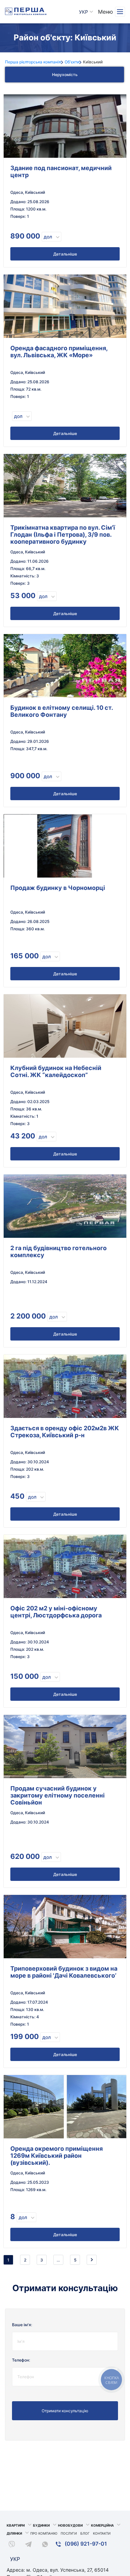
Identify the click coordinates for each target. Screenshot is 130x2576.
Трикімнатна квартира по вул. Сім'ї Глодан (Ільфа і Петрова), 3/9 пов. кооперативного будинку (63, 535)
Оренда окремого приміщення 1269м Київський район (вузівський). (56, 2156)
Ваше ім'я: (22, 2325)
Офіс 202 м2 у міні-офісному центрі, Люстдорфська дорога (56, 1612)
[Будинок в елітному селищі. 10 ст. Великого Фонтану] (65, 666)
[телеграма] (28, 2545)
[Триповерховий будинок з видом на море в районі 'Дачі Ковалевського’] (65, 1927)
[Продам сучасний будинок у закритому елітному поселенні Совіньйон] (65, 1746)
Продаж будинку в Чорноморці (58, 888)
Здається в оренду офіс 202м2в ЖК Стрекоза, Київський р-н (65, 1432)
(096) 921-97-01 (85, 2544)
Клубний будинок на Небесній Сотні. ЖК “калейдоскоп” (56, 1071)
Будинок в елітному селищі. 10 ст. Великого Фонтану (61, 711)
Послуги (69, 2533)
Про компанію (44, 2533)
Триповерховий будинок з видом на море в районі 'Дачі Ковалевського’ (64, 1972)
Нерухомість (65, 75)
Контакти (102, 2533)
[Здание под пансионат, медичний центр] (65, 126)
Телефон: (21, 2360)
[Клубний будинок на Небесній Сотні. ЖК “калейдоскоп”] (65, 1026)
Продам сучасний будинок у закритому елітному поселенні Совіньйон (57, 1795)
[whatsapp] (45, 2545)
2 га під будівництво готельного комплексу (58, 1251)
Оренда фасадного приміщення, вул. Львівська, (59, 352)
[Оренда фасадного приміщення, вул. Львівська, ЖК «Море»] (65, 306)
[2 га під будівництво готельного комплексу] (65, 1206)
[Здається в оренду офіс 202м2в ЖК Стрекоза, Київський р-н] (65, 1386)
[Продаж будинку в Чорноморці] (65, 846)
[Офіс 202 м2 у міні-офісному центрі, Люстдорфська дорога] (65, 1566)
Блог (85, 2533)
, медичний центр (61, 171)
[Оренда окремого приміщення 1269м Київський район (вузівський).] (65, 2107)
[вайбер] (12, 2545)
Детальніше (65, 254)
